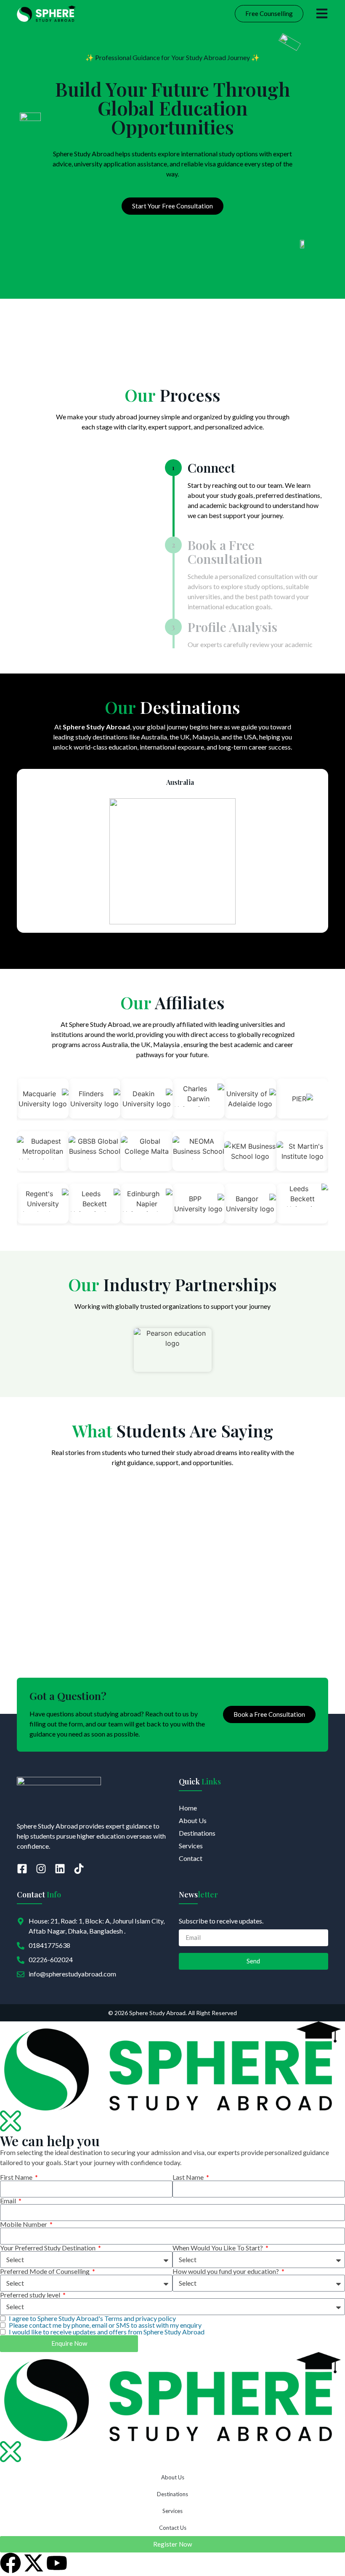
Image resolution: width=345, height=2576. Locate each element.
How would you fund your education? (226, 2271)
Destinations (172, 2494)
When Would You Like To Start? (218, 2248)
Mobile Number (24, 2224)
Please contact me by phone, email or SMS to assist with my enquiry (105, 2325)
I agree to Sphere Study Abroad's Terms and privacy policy (92, 2318)
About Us (173, 2477)
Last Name (189, 2177)
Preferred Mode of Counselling (45, 2271)
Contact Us (173, 2528)
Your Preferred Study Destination (48, 2248)
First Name (17, 2177)
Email (9, 2201)
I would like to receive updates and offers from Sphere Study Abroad (107, 2332)
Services (172, 2511)
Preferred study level (31, 2295)
